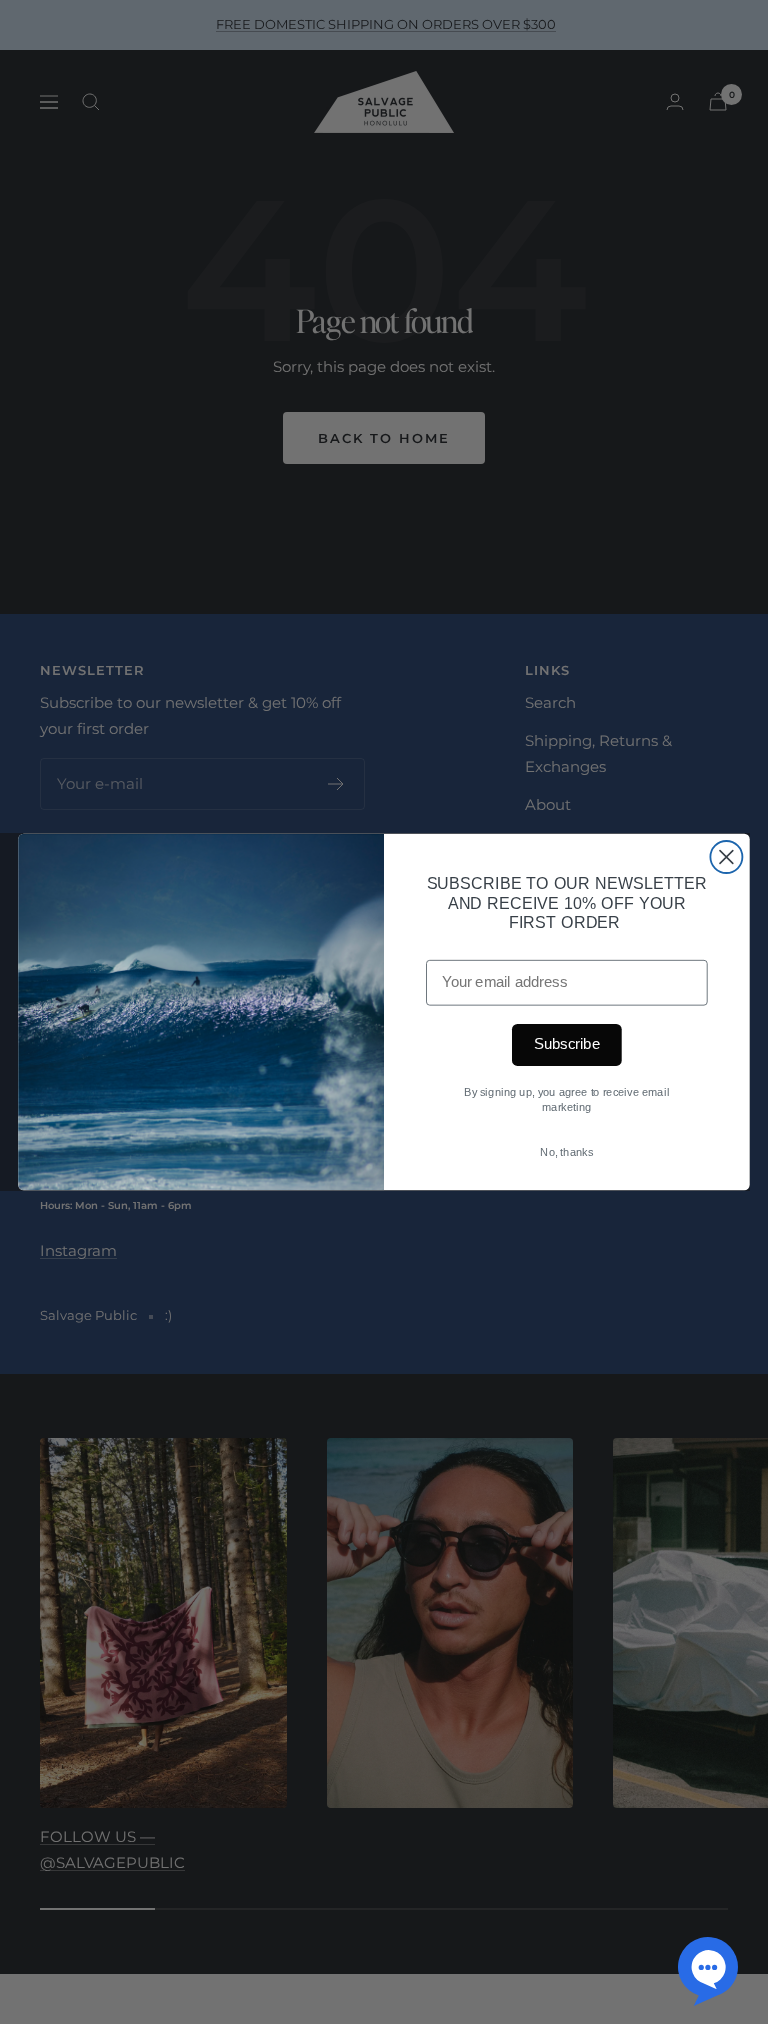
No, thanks (566, 1151)
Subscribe (567, 1045)
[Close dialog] (726, 857)
